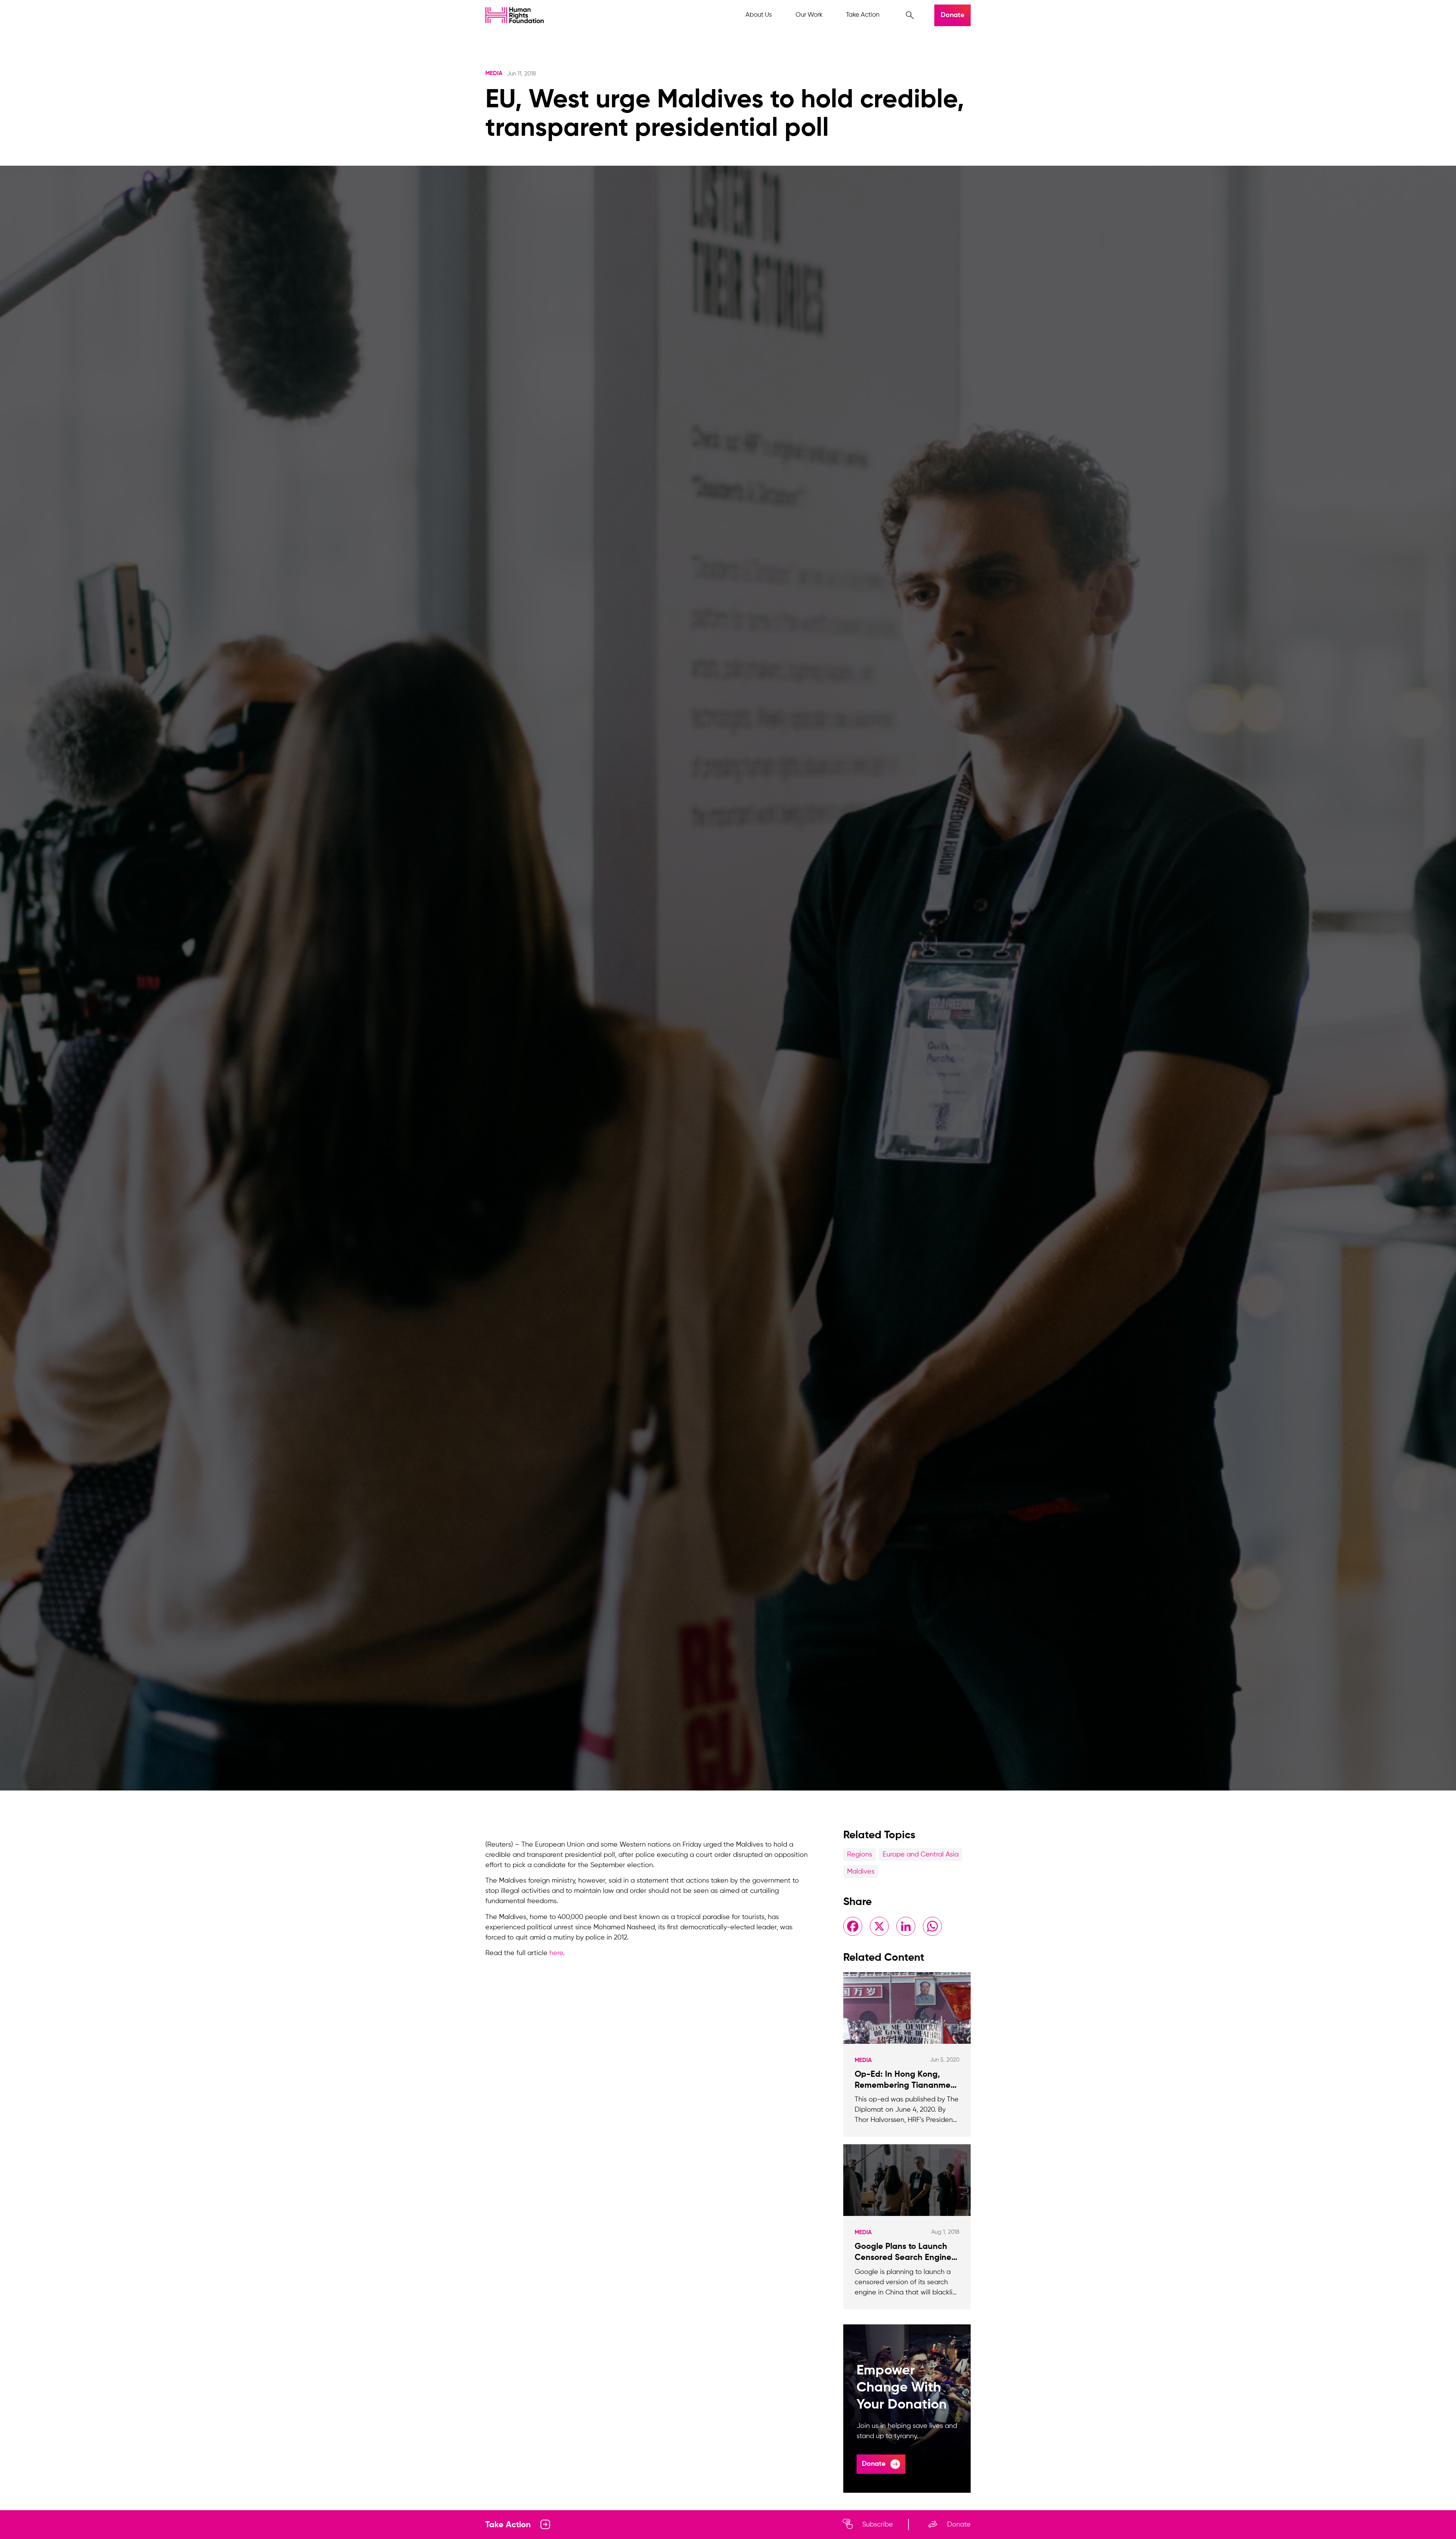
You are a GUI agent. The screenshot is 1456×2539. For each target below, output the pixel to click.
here (556, 1953)
